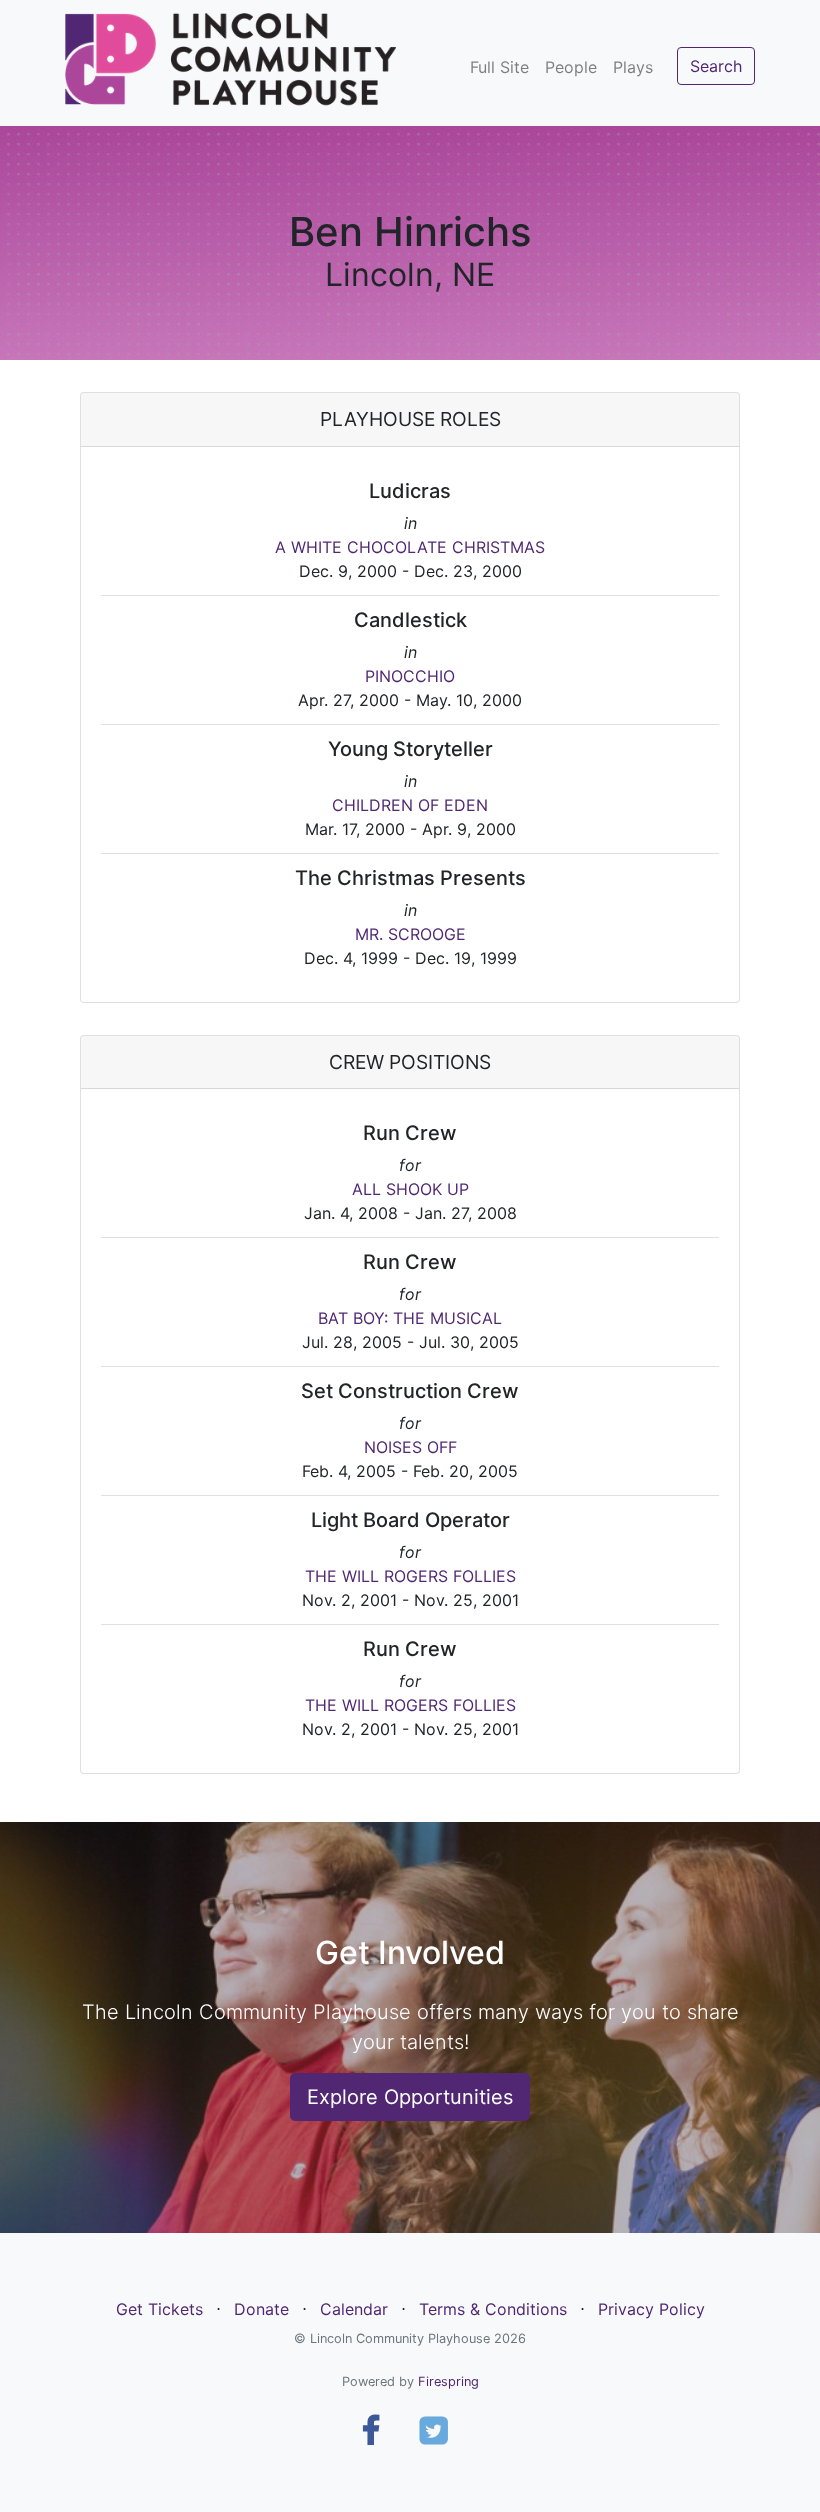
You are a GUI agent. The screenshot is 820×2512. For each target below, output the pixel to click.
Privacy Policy (651, 2309)
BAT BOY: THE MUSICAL (410, 1318)
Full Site (499, 67)
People (571, 67)
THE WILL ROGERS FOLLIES (410, 1576)
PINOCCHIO (410, 676)
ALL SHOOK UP (410, 1189)
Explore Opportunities (410, 2097)
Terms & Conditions (493, 2309)
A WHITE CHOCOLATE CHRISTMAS (410, 547)
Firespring (448, 2381)
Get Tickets (159, 2309)
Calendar (354, 2309)
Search (716, 66)
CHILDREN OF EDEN (410, 805)
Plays (633, 67)
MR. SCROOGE (410, 934)
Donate (261, 2309)
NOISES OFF (410, 1447)
